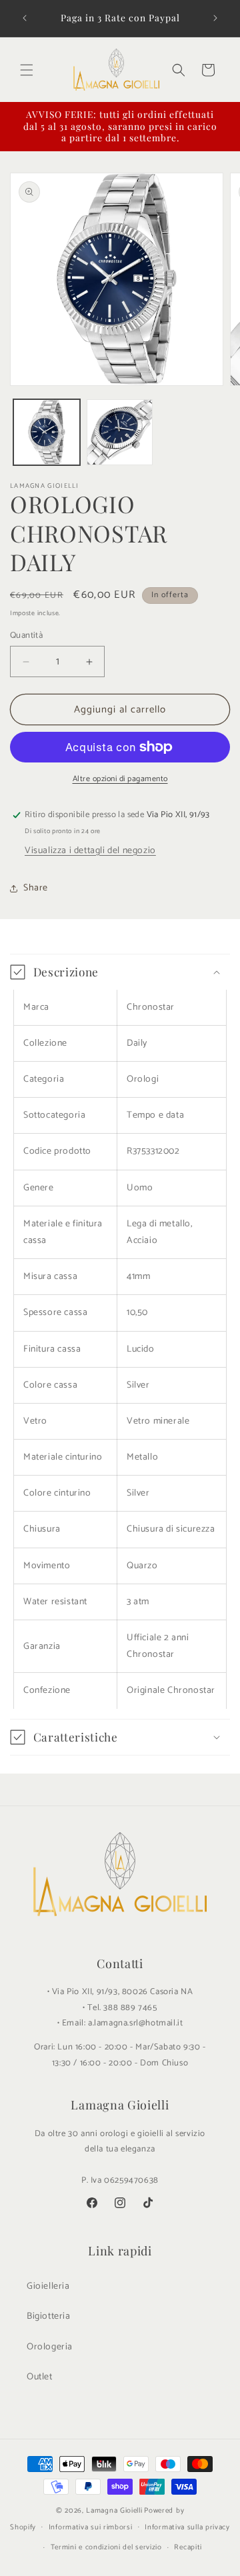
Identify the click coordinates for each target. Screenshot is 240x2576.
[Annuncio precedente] (25, 18)
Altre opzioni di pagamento (120, 779)
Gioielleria (48, 2286)
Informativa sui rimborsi (91, 2527)
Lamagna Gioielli (114, 2511)
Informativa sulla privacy (187, 2527)
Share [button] (36, 888)
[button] (27, 70)
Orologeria (50, 2347)
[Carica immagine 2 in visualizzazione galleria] (120, 433)
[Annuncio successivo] (215, 18)
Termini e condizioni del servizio (106, 2547)
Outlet (40, 2377)
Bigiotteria (49, 2316)
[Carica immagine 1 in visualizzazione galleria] (47, 433)
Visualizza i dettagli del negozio (90, 851)
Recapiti (188, 2547)
